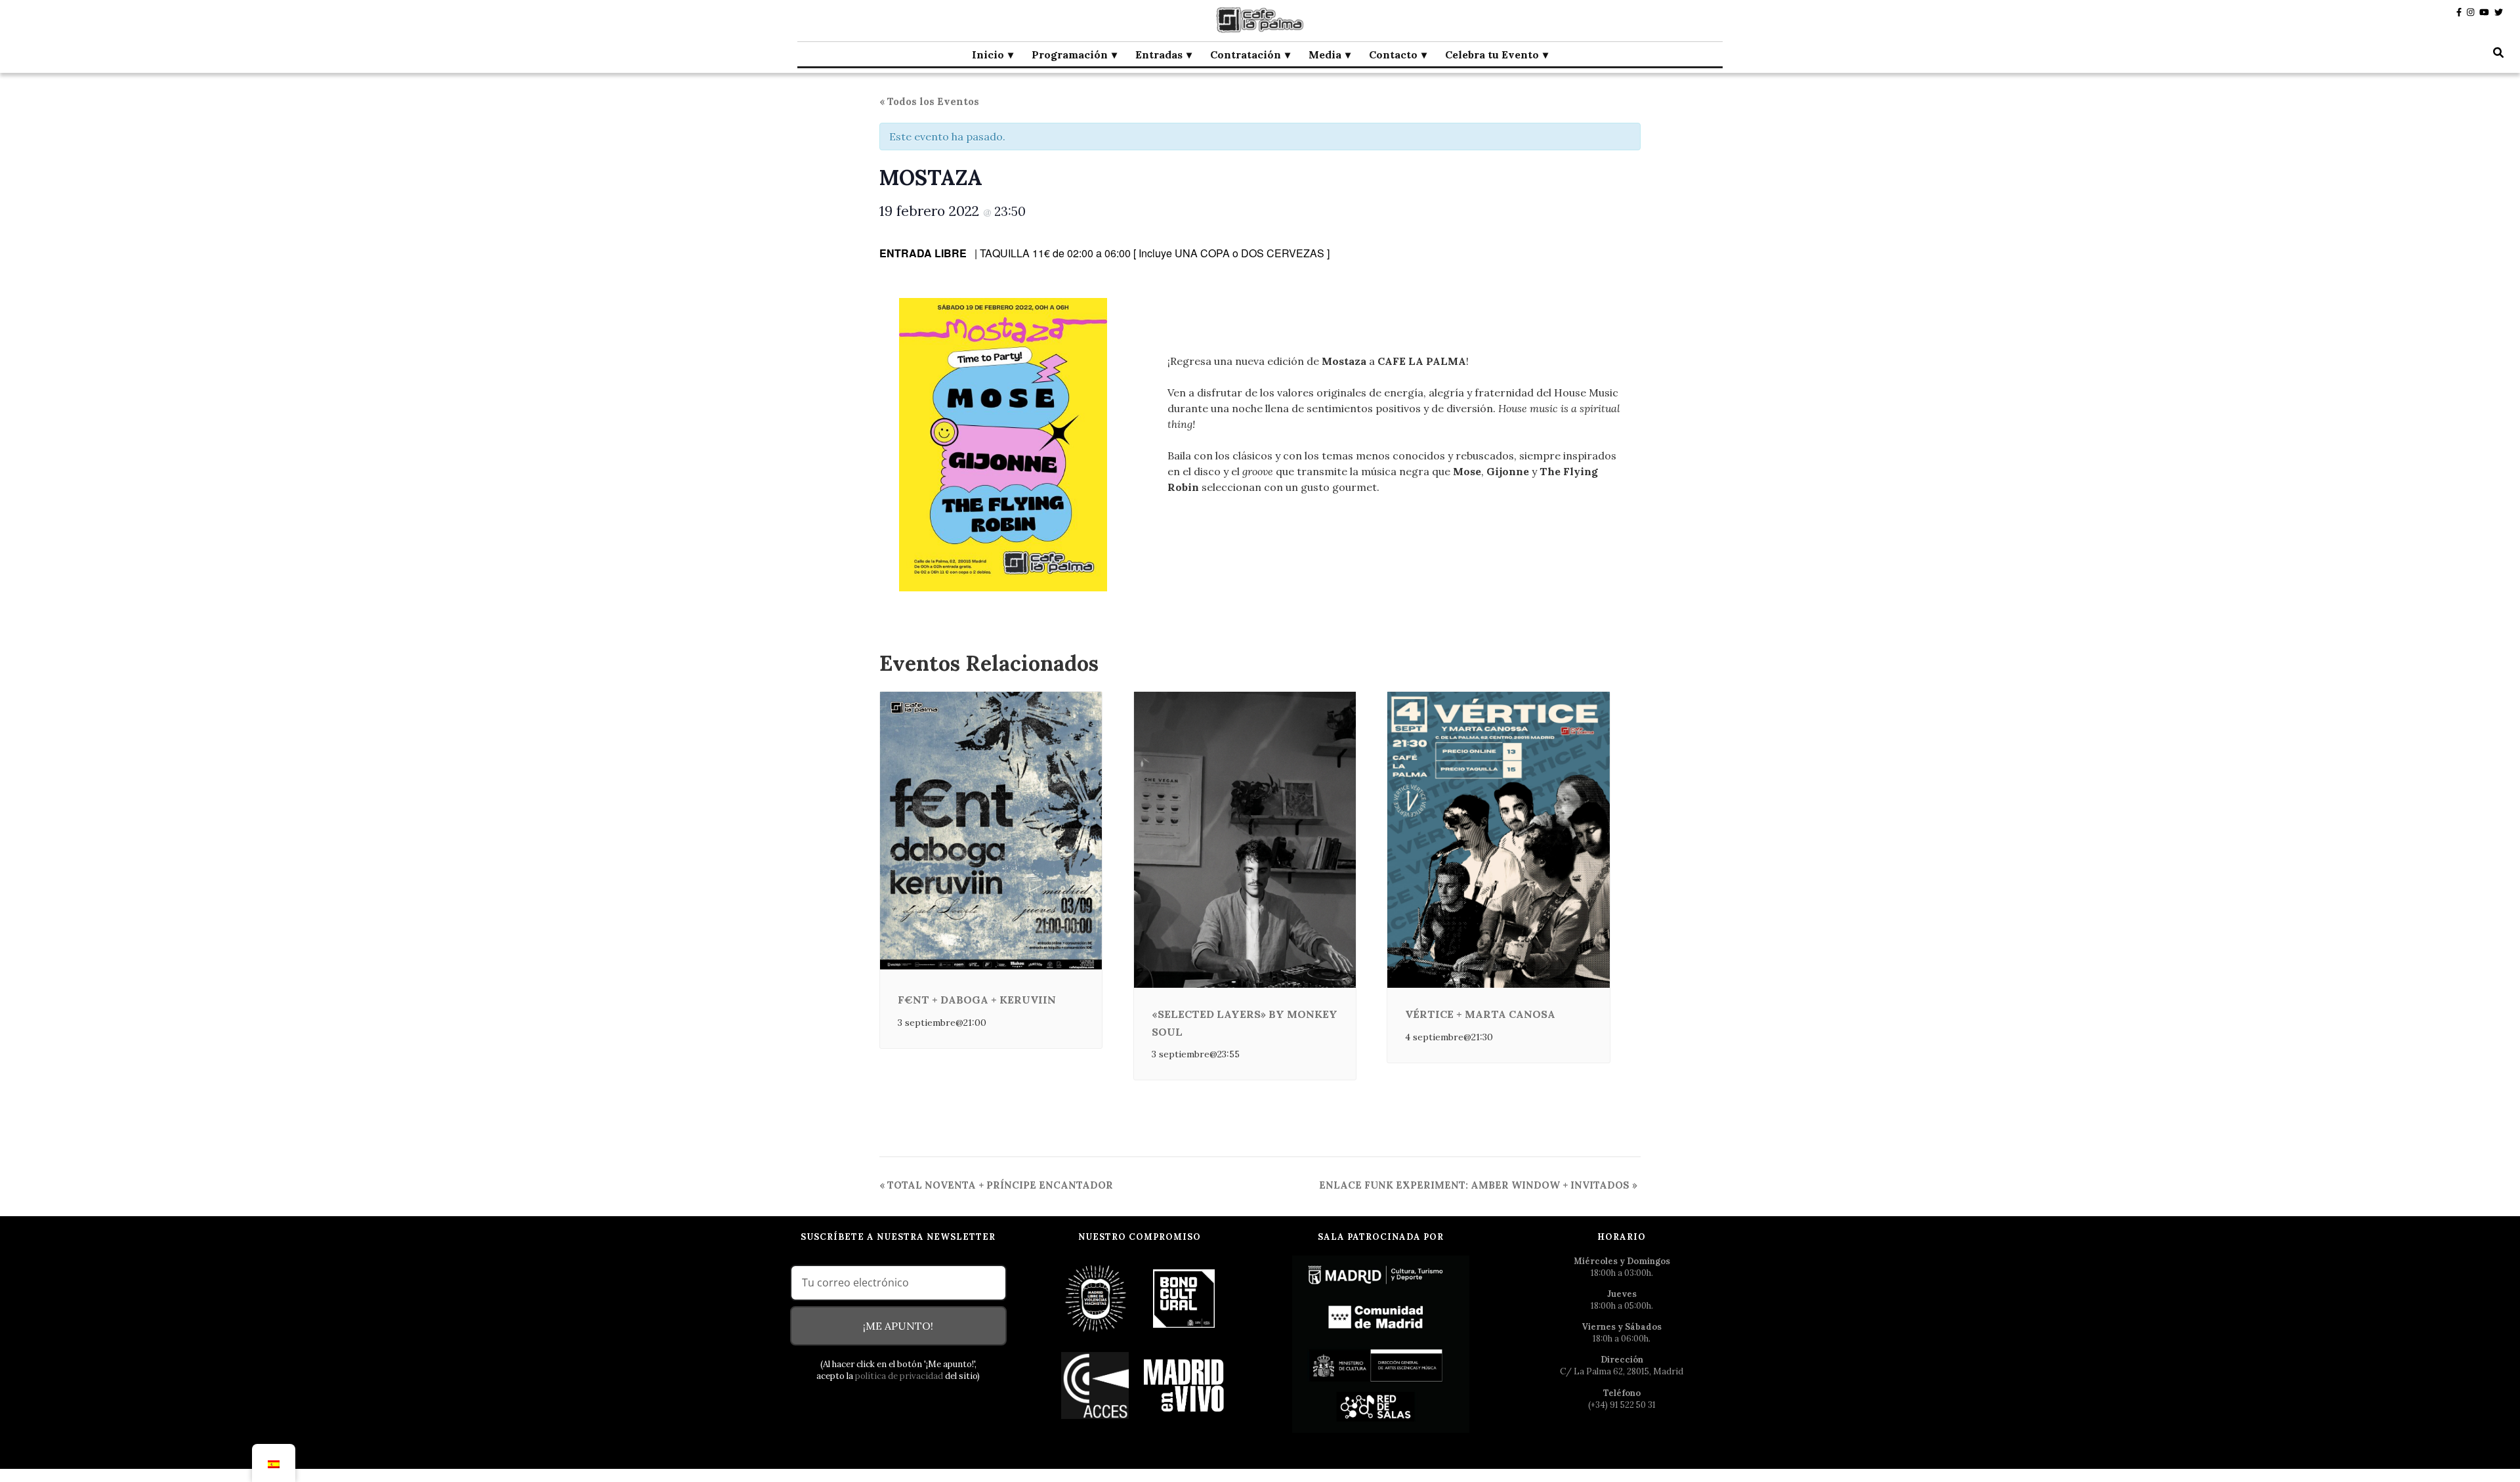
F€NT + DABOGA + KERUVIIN (977, 1000)
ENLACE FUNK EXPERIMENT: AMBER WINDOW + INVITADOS (1478, 1185)
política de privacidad (899, 1376)
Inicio (988, 54)
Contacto (1393, 54)
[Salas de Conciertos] (1096, 1385)
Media (1325, 54)
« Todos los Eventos (929, 101)
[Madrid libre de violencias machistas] (1096, 1298)
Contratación (1246, 54)
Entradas (1159, 54)
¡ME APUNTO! (898, 1326)
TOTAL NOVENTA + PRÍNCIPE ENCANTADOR (996, 1185)
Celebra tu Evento (1492, 54)
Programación (1070, 54)
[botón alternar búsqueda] (2498, 53)
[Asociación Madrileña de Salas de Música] (1184, 1385)
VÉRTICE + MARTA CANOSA (1480, 1014)
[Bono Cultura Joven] (1184, 1298)
